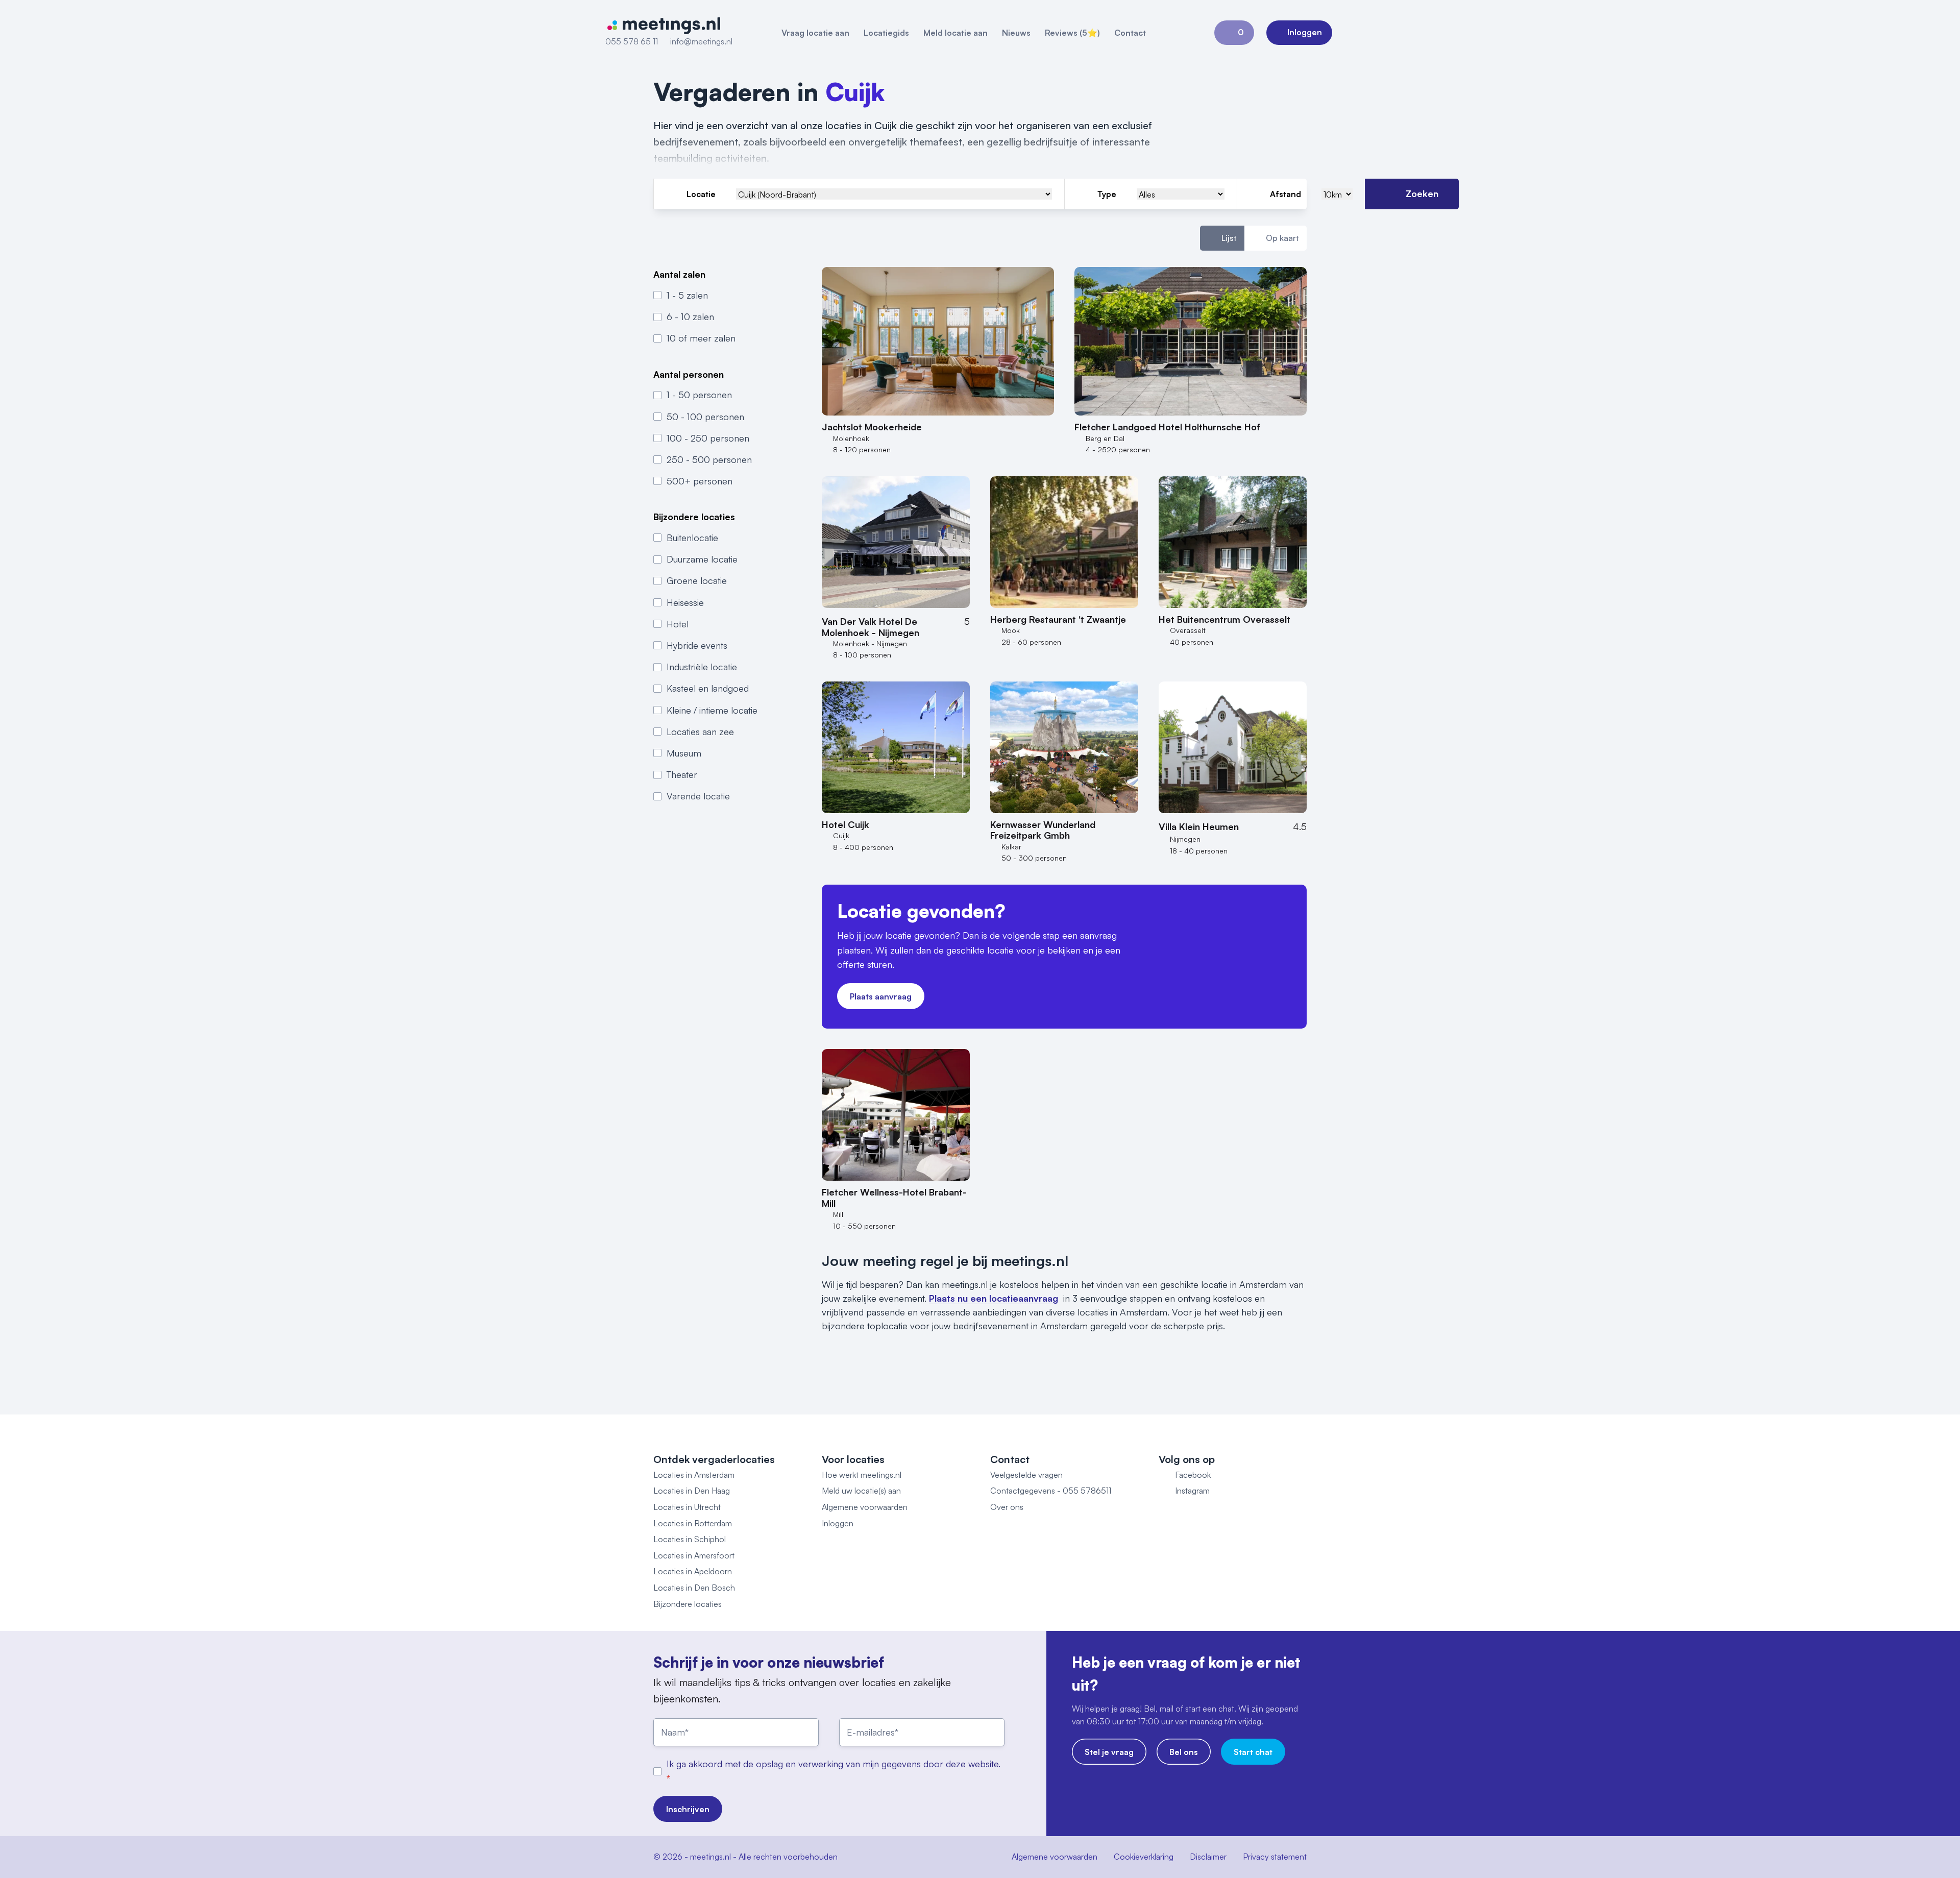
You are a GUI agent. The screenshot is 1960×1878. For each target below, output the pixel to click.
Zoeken (1422, 193)
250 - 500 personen (709, 459)
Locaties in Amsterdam (694, 1475)
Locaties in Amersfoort (694, 1555)
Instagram (1192, 1491)
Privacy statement (1275, 1857)
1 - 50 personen (699, 395)
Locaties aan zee (700, 731)
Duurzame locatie (702, 559)
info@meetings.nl (701, 41)
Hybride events (697, 645)
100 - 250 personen (708, 438)
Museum (684, 753)
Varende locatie (698, 796)
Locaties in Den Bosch (694, 1588)
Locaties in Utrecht (687, 1507)
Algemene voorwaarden (865, 1507)
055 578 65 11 (632, 41)
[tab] (1222, 238)
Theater (682, 774)
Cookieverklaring (1144, 1857)
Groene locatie (697, 580)
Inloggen (838, 1523)
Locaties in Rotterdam (693, 1523)
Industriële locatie (702, 667)
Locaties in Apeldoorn (693, 1571)
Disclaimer (1208, 1857)
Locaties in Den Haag (692, 1491)
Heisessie (685, 602)
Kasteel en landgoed (708, 688)
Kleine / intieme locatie (712, 710)
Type (1107, 194)
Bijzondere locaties (688, 1604)
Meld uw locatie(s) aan (861, 1491)
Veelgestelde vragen (1026, 1475)
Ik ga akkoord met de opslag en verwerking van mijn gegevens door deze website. (834, 1764)
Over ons (1007, 1507)
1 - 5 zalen (687, 295)
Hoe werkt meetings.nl (862, 1475)
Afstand (1285, 194)
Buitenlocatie (692, 538)
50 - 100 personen (705, 417)
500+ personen (700, 481)
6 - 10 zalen (690, 316)
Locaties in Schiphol (690, 1539)
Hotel (678, 624)
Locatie (701, 194)
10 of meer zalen (701, 338)
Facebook (1193, 1475)
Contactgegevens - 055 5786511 (1051, 1491)
